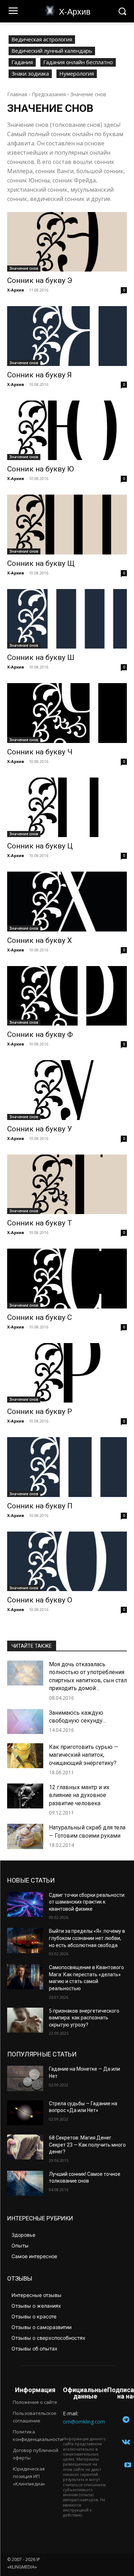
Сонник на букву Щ (41, 563)
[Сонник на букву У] (67, 1090)
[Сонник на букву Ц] (67, 807)
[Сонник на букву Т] (67, 1184)
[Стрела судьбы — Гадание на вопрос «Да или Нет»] (25, 2113)
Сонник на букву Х (39, 940)
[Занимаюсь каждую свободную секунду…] (25, 1721)
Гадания (22, 62)
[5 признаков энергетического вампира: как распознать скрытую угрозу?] (25, 2020)
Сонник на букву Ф (40, 1034)
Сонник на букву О (40, 1600)
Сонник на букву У (39, 1129)
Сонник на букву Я (39, 375)
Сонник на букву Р (40, 1411)
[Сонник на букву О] (67, 1561)
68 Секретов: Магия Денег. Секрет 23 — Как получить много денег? (87, 2145)
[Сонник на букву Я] (67, 336)
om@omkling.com (84, 2422)
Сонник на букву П (40, 1506)
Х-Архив (16, 290)
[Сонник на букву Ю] (67, 430)
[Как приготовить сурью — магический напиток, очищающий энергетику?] (25, 1756)
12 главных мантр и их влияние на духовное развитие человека (79, 1795)
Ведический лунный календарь (52, 51)
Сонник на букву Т (40, 1223)
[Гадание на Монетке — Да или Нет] (25, 2078)
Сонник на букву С (39, 1317)
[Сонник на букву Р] (67, 1373)
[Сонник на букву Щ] (67, 525)
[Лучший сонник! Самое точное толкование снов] (25, 2183)
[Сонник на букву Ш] (67, 619)
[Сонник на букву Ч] (67, 713)
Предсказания (49, 94)
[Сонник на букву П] (67, 1467)
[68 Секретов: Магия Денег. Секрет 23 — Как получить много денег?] (25, 2147)
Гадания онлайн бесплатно (78, 62)
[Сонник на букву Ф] (67, 996)
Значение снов (24, 268)
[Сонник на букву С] (67, 1279)
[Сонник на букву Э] (67, 242)
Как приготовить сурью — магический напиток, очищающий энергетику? (84, 1755)
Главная (17, 94)
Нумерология (77, 73)
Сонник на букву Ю (41, 469)
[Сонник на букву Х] (67, 902)
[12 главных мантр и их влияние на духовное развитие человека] (25, 1796)
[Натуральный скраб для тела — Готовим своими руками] (25, 1836)
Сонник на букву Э (40, 280)
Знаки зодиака (30, 73)
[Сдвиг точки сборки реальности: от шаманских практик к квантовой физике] (25, 1904)
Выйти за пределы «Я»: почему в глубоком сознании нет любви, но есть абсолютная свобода (87, 1938)
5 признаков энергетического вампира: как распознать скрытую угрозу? (84, 2018)
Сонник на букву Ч (40, 752)
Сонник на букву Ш (41, 657)
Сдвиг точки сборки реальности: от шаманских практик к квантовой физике (87, 1902)
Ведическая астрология (42, 39)
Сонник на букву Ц (40, 846)
